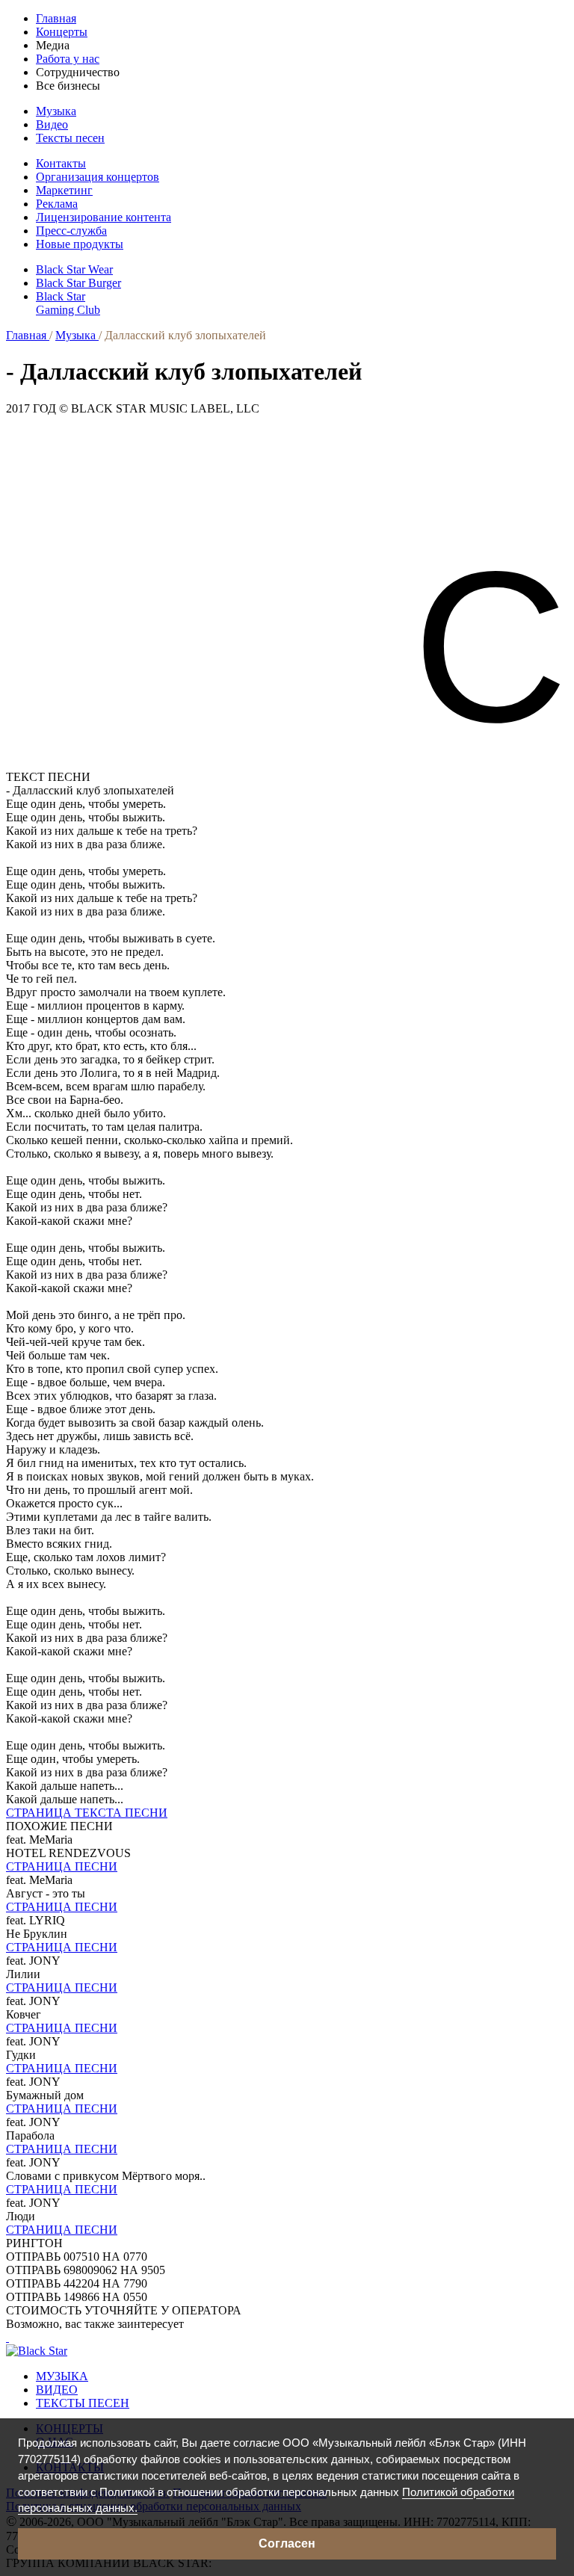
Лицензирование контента (104, 217)
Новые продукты (80, 244)
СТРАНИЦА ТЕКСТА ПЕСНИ (87, 1813)
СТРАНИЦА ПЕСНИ (62, 1866)
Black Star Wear (74, 269)
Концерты (62, 32)
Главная (56, 18)
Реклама (57, 204)
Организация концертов (98, 177)
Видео (52, 124)
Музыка (56, 111)
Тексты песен (70, 138)
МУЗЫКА (62, 2376)
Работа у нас (68, 59)
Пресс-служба (71, 231)
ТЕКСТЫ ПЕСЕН (83, 2403)
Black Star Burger (78, 283)
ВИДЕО (57, 2390)
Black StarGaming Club (68, 303)
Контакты (61, 163)
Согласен (287, 2543)
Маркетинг (64, 190)
